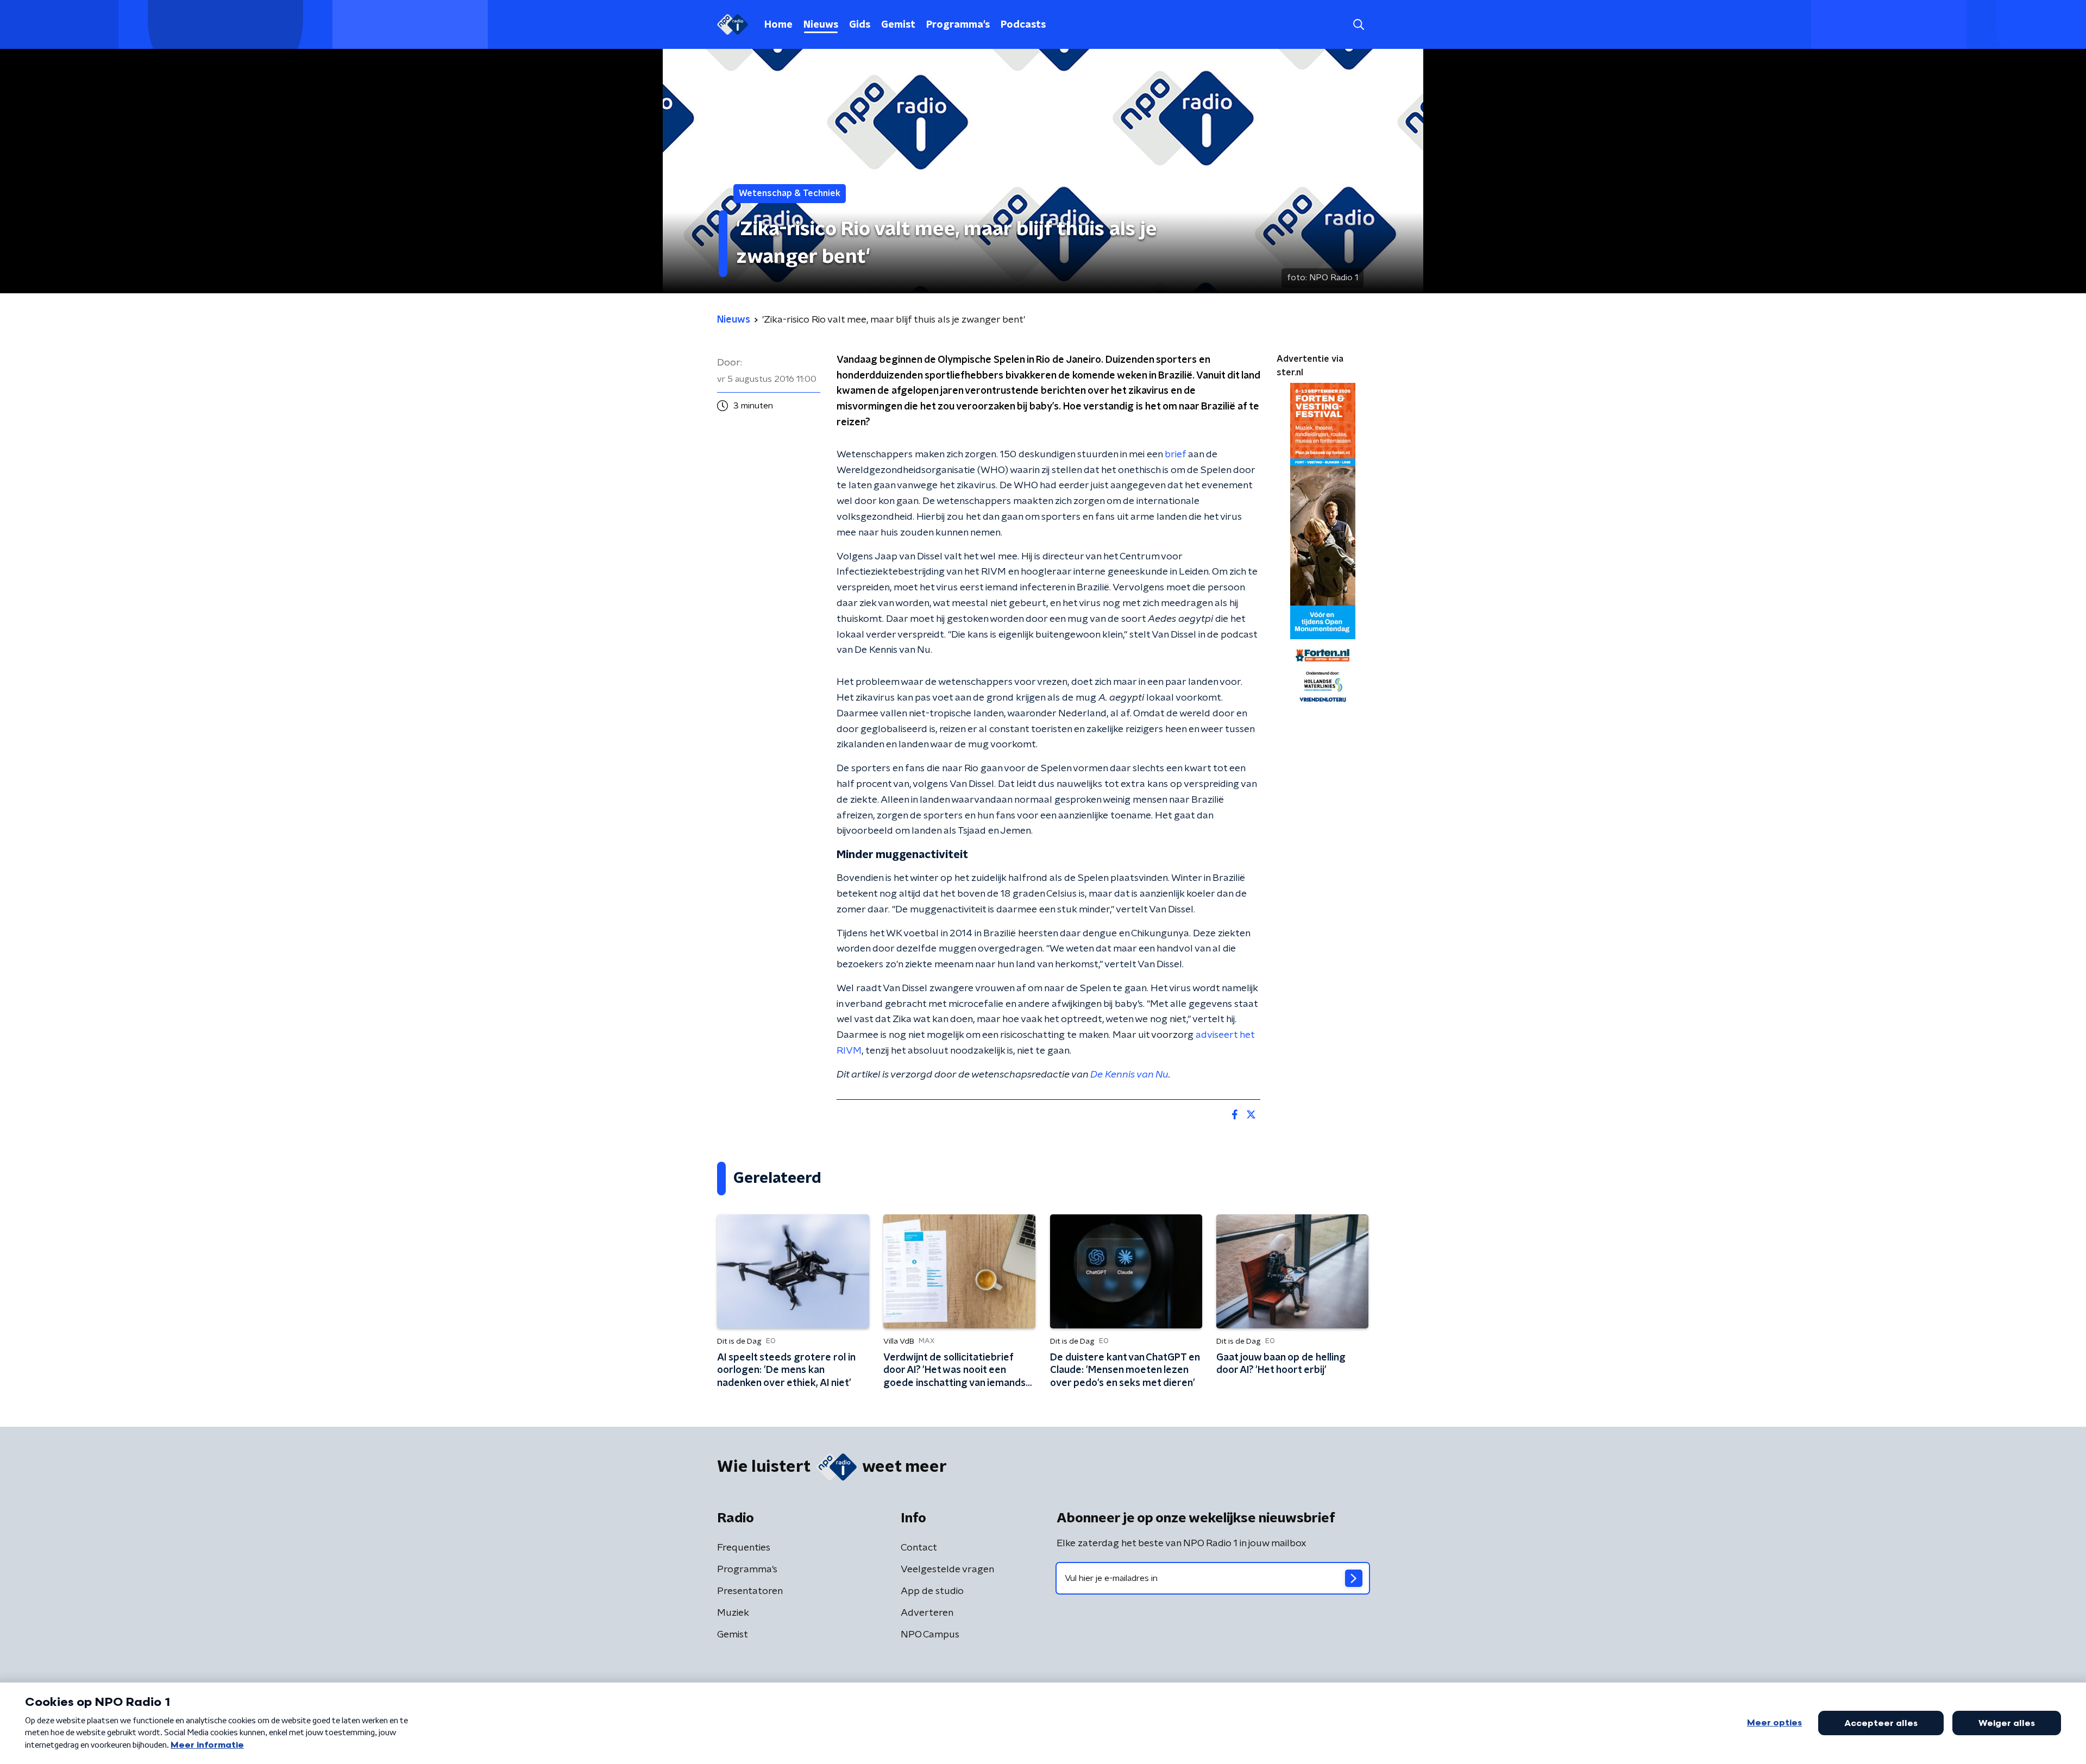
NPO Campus (930, 1635)
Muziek (733, 1613)
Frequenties (744, 1548)
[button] (1358, 25)
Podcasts (1023, 25)
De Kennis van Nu (1129, 1075)
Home (778, 25)
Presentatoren (750, 1591)
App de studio (932, 1591)
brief (1175, 455)
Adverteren (927, 1613)
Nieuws (821, 25)
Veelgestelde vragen (947, 1570)
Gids (860, 25)
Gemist (898, 25)
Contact (919, 1548)
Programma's (958, 25)
